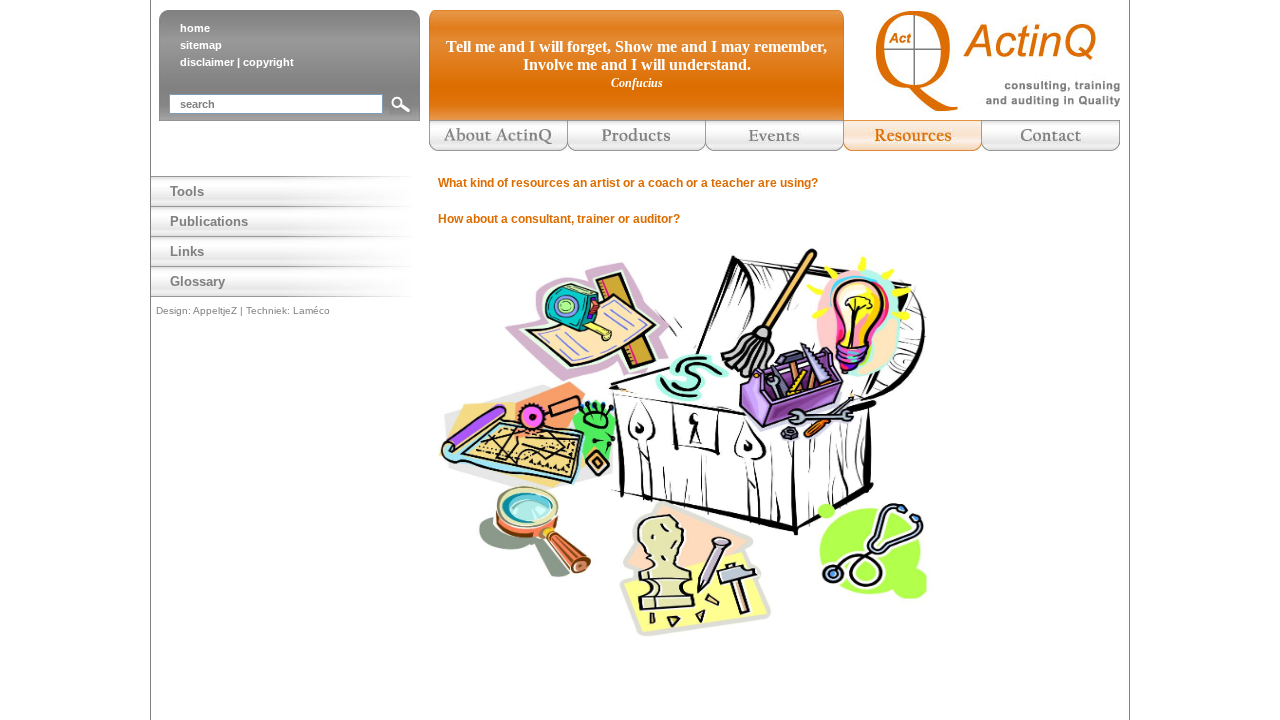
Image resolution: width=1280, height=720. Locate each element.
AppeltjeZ (215, 310)
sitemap (201, 45)
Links (187, 251)
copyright (268, 62)
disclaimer (207, 62)
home (195, 28)
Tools (187, 191)
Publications (209, 221)
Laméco (311, 310)
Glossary (197, 281)
